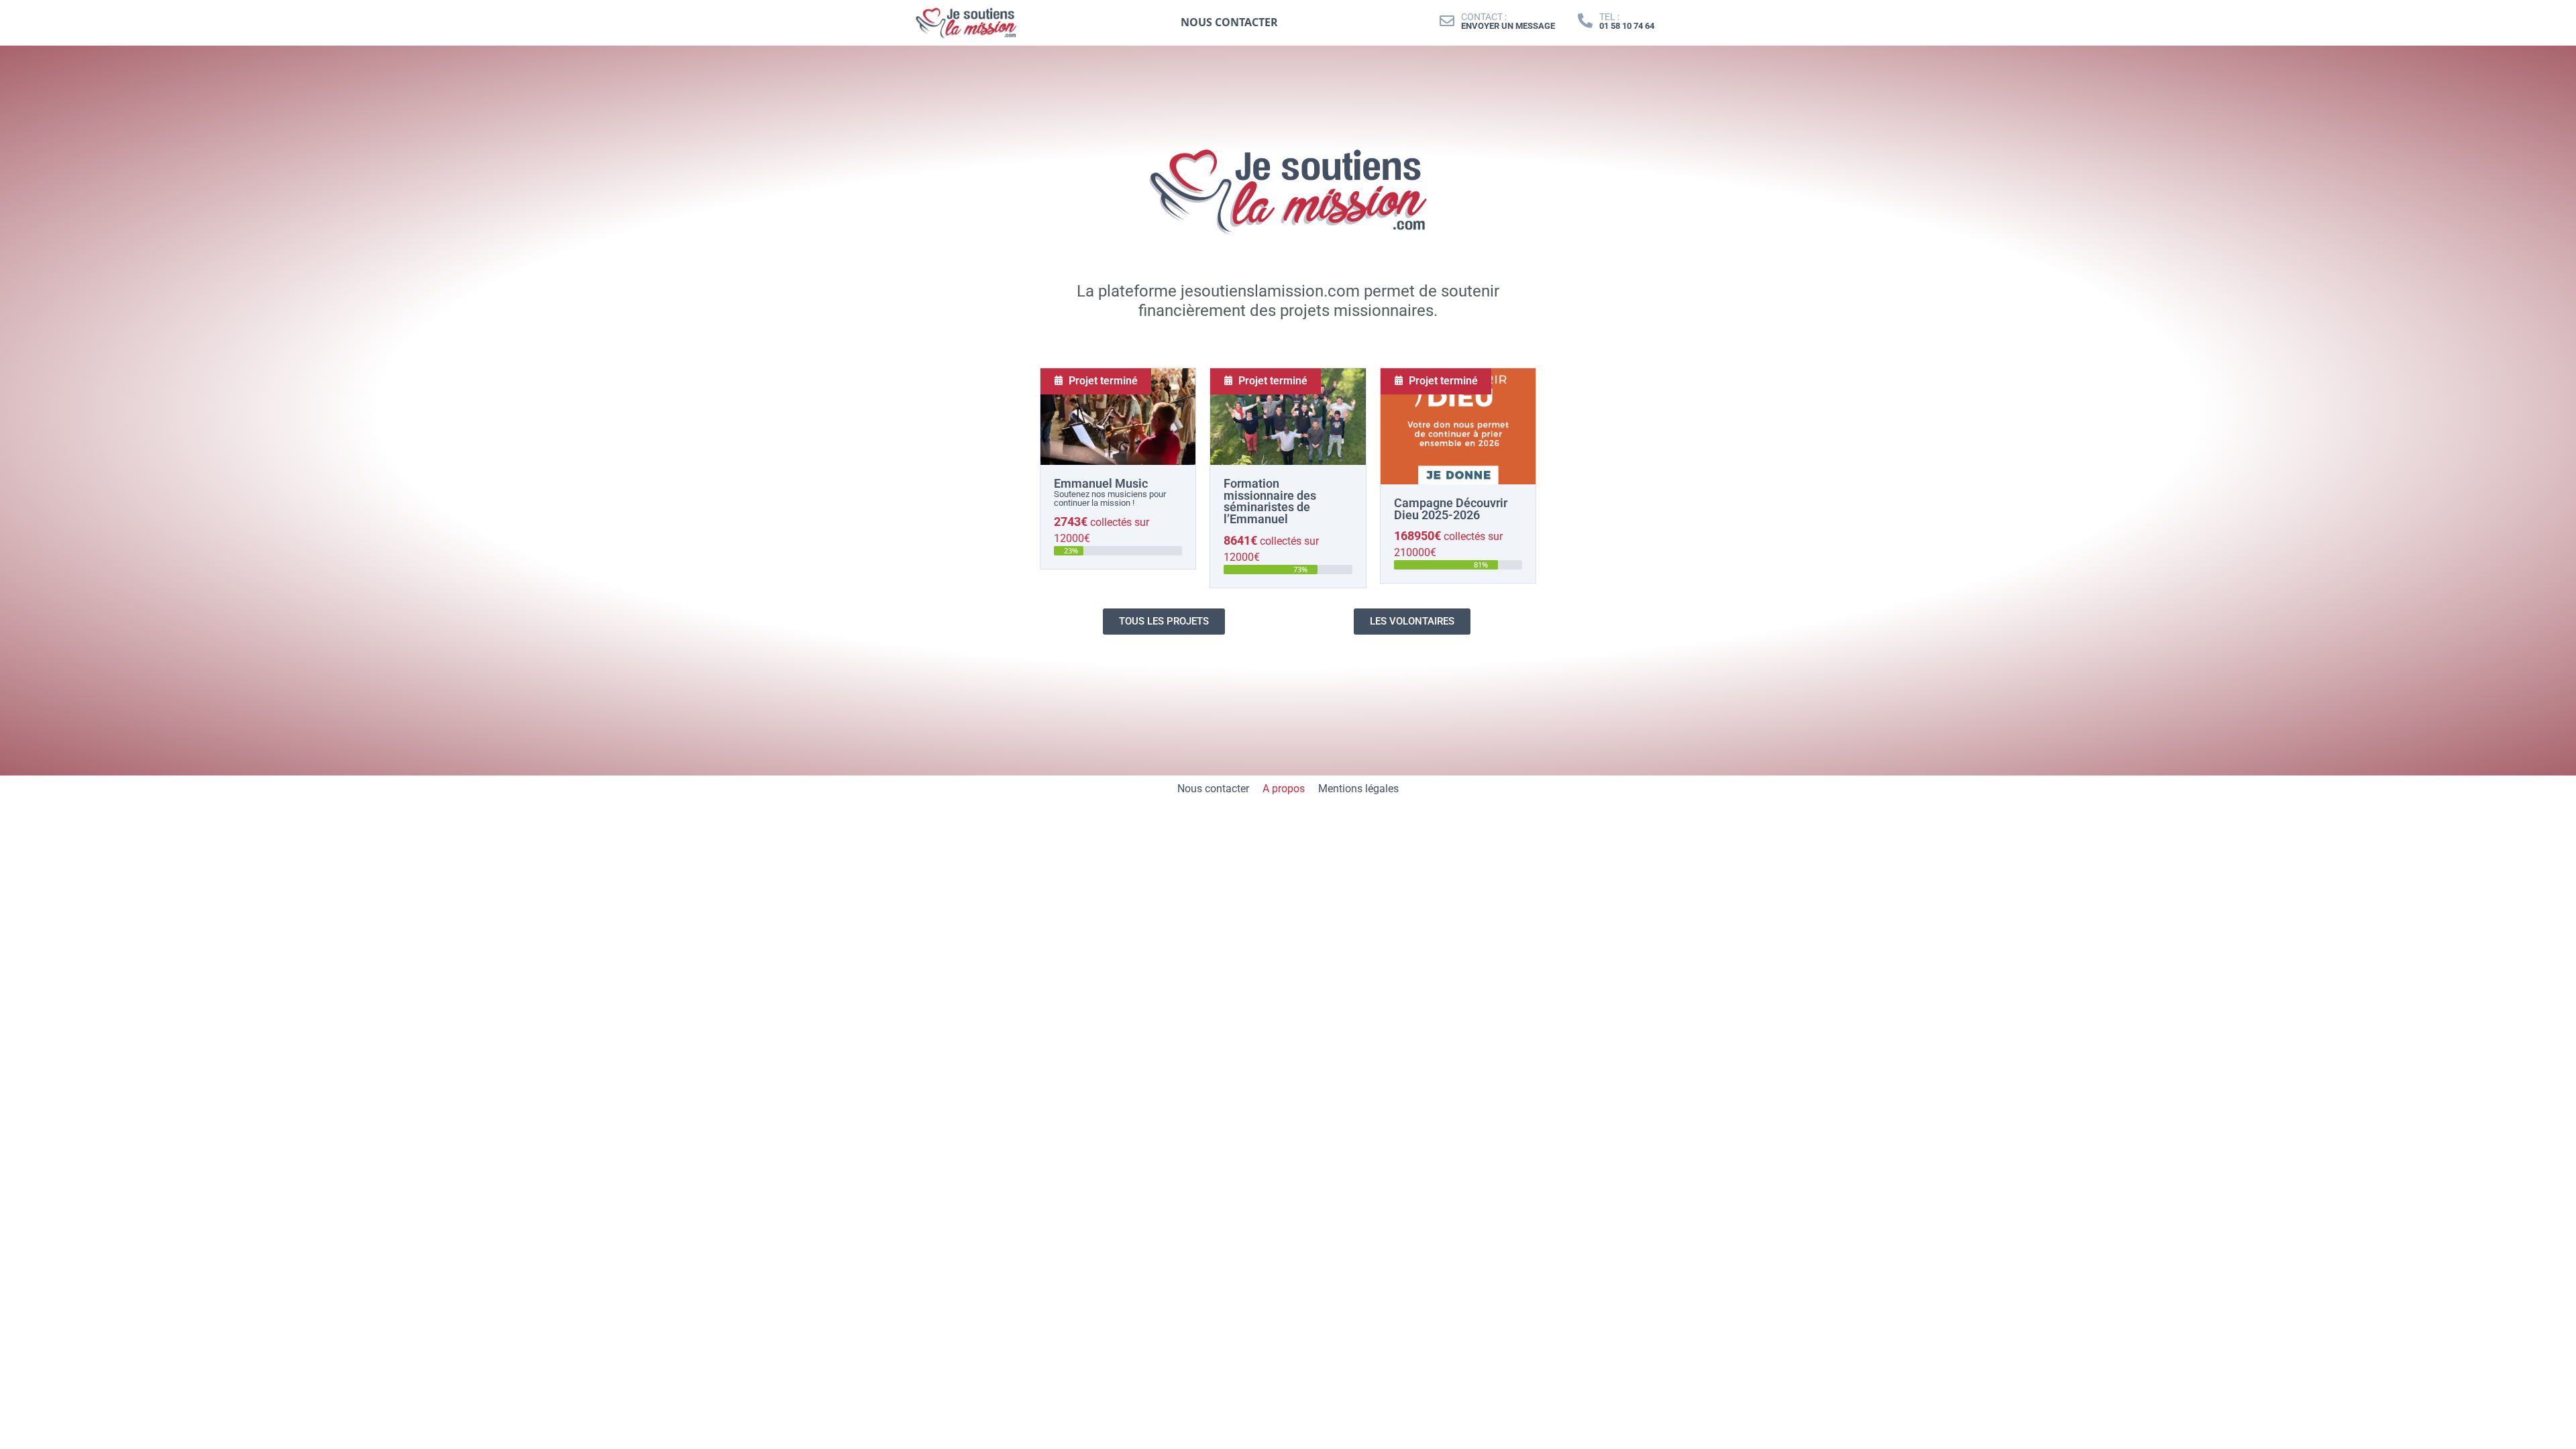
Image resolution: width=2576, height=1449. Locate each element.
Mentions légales (1358, 789)
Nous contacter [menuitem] (1229, 22)
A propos (1284, 789)
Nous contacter (1213, 789)
